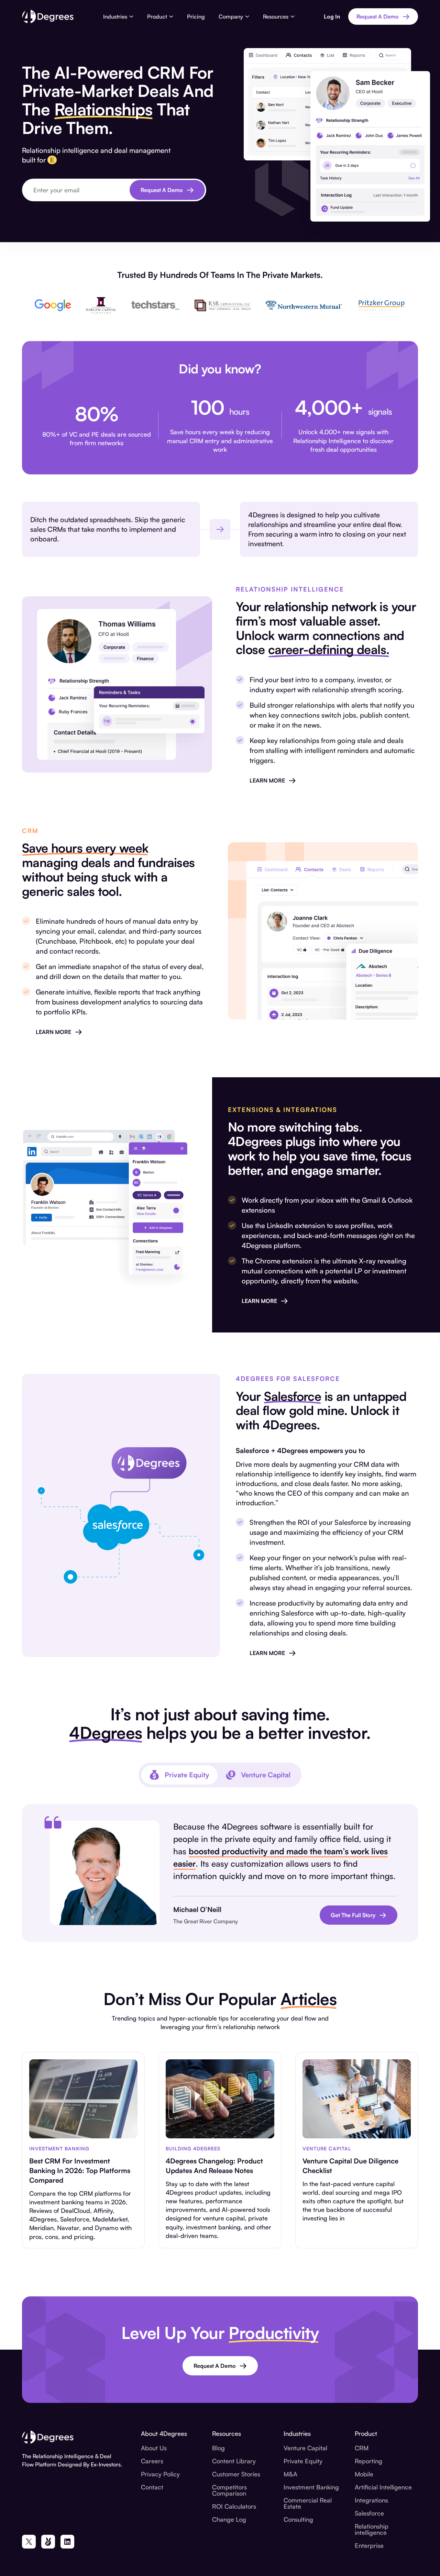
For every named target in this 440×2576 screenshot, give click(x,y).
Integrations (371, 2500)
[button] (118, 16)
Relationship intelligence (372, 2529)
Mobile (364, 2474)
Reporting (368, 2461)
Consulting (298, 2519)
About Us (154, 2448)
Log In (332, 16)
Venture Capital (305, 2448)
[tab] (179, 1775)
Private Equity (303, 2461)
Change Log (229, 2519)
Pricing (196, 16)
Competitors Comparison (229, 2490)
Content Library (234, 2461)
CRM (362, 2448)
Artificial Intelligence (383, 2487)
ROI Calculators (234, 2506)
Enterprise (369, 2545)
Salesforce (369, 2513)
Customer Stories (236, 2474)
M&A (290, 2474)
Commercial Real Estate (308, 2503)
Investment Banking (311, 2487)
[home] (48, 16)
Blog (218, 2448)
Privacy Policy (160, 2474)
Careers (152, 2461)
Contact (152, 2487)
